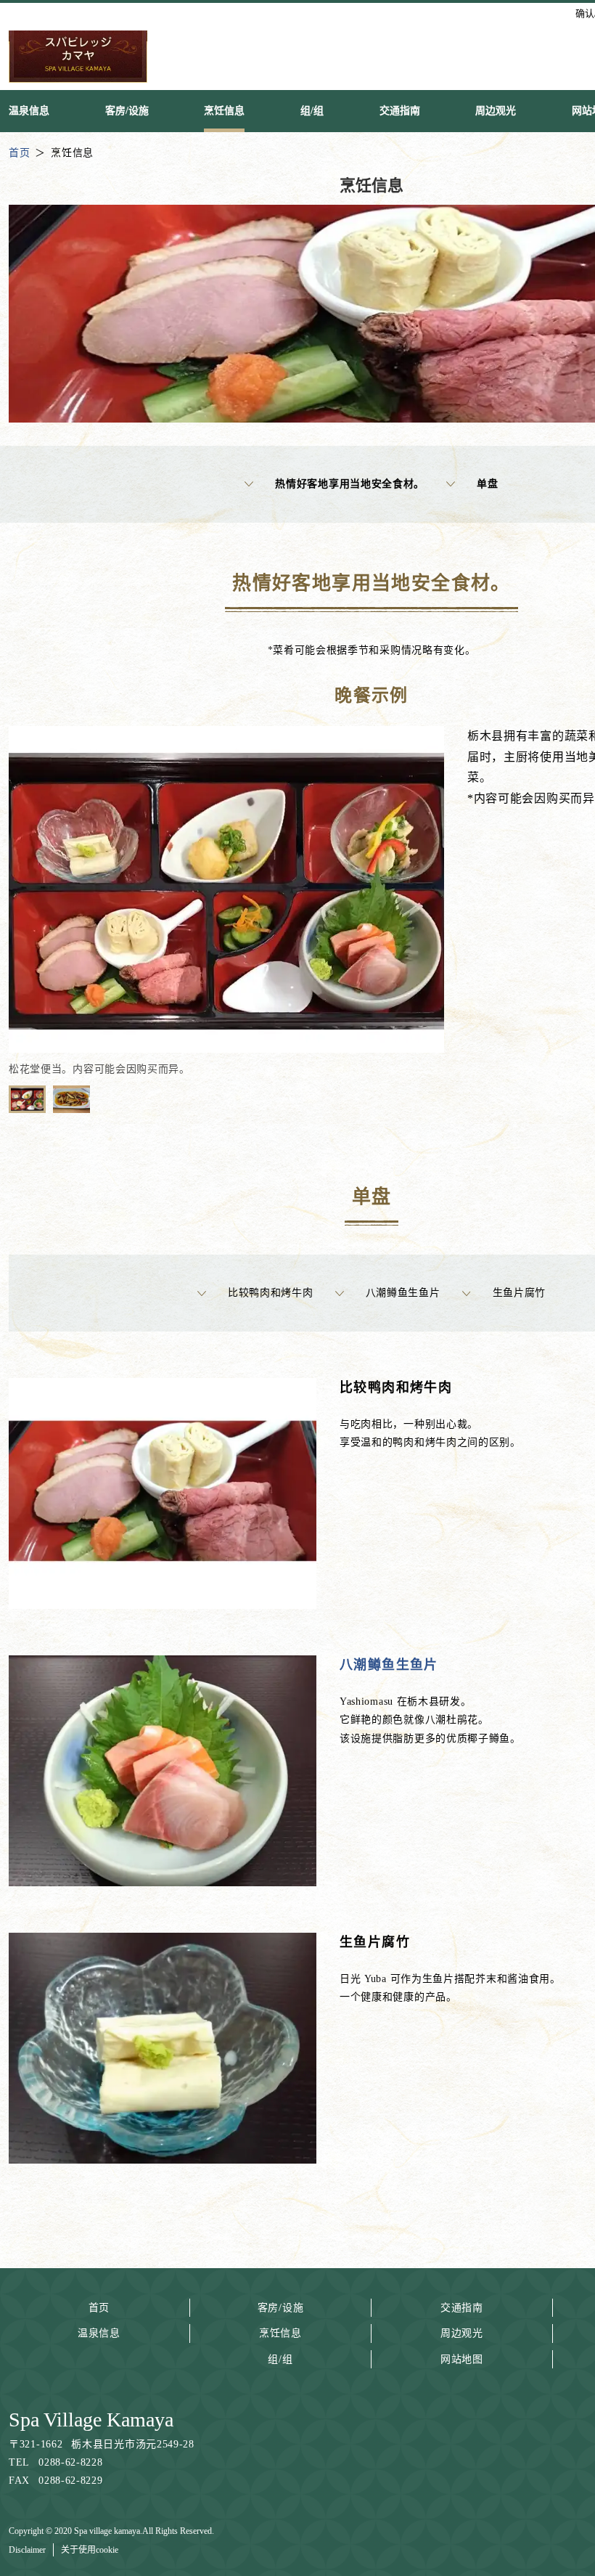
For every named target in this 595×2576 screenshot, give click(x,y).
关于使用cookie (90, 2550)
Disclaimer (27, 2550)
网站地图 (462, 2359)
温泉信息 (99, 2333)
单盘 (487, 484)
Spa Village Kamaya (91, 2420)
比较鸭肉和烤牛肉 (271, 1293)
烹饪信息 (280, 2333)
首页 (99, 2308)
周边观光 (462, 2333)
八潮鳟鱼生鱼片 (403, 1293)
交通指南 (462, 2308)
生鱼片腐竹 (520, 1293)
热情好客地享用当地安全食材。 (350, 484)
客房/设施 (281, 2308)
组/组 (280, 2359)
